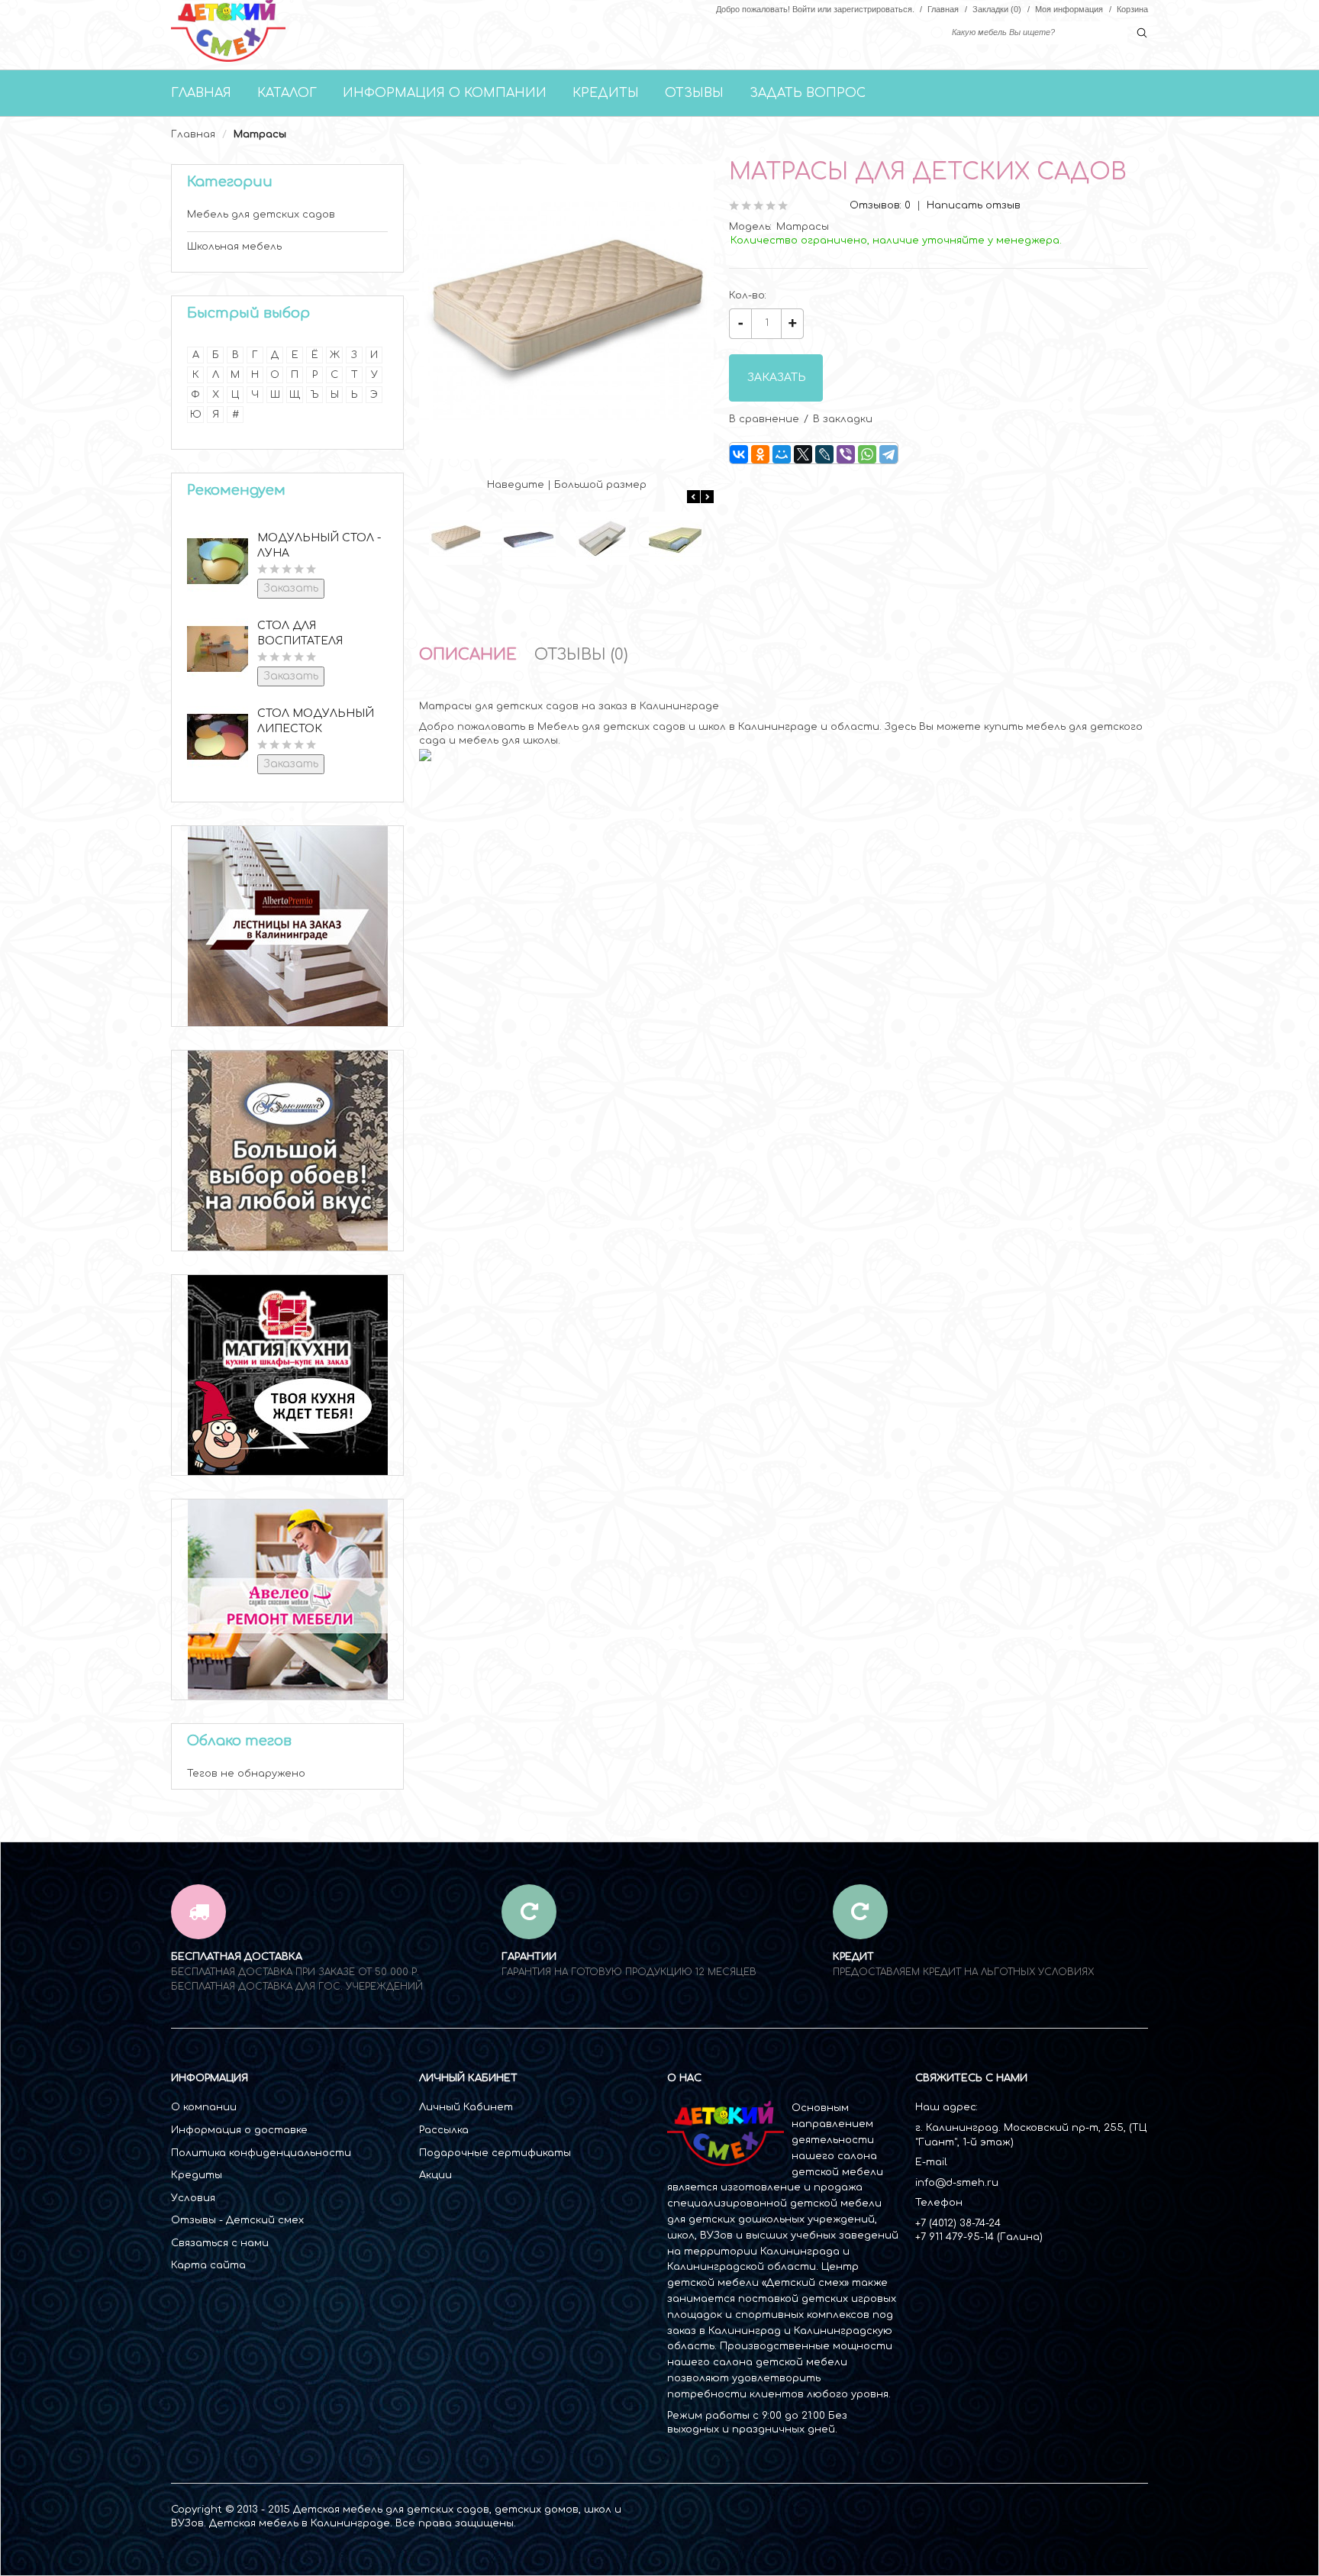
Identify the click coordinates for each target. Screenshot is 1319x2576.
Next (707, 497)
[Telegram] (888, 454)
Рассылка (444, 2130)
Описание (468, 655)
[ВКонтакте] (739, 454)
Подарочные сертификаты (495, 2153)
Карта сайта (208, 2265)
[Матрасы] (456, 538)
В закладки (843, 419)
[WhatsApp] (867, 454)
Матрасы (260, 134)
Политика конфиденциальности (261, 2153)
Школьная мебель (234, 247)
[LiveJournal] (824, 454)
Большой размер (600, 485)
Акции (435, 2175)
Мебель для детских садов (261, 215)
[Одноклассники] (760, 454)
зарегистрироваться (873, 9)
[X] (803, 454)
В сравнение (764, 419)
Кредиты (197, 2175)
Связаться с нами (220, 2243)
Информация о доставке (239, 2130)
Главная (193, 134)
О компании (204, 2107)
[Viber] (846, 454)
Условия (193, 2198)
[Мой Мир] (782, 454)
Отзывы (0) (581, 655)
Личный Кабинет (466, 2107)
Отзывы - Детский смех (237, 2220)
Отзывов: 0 (880, 205)
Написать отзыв (974, 205)
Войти (804, 9)
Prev (693, 497)
